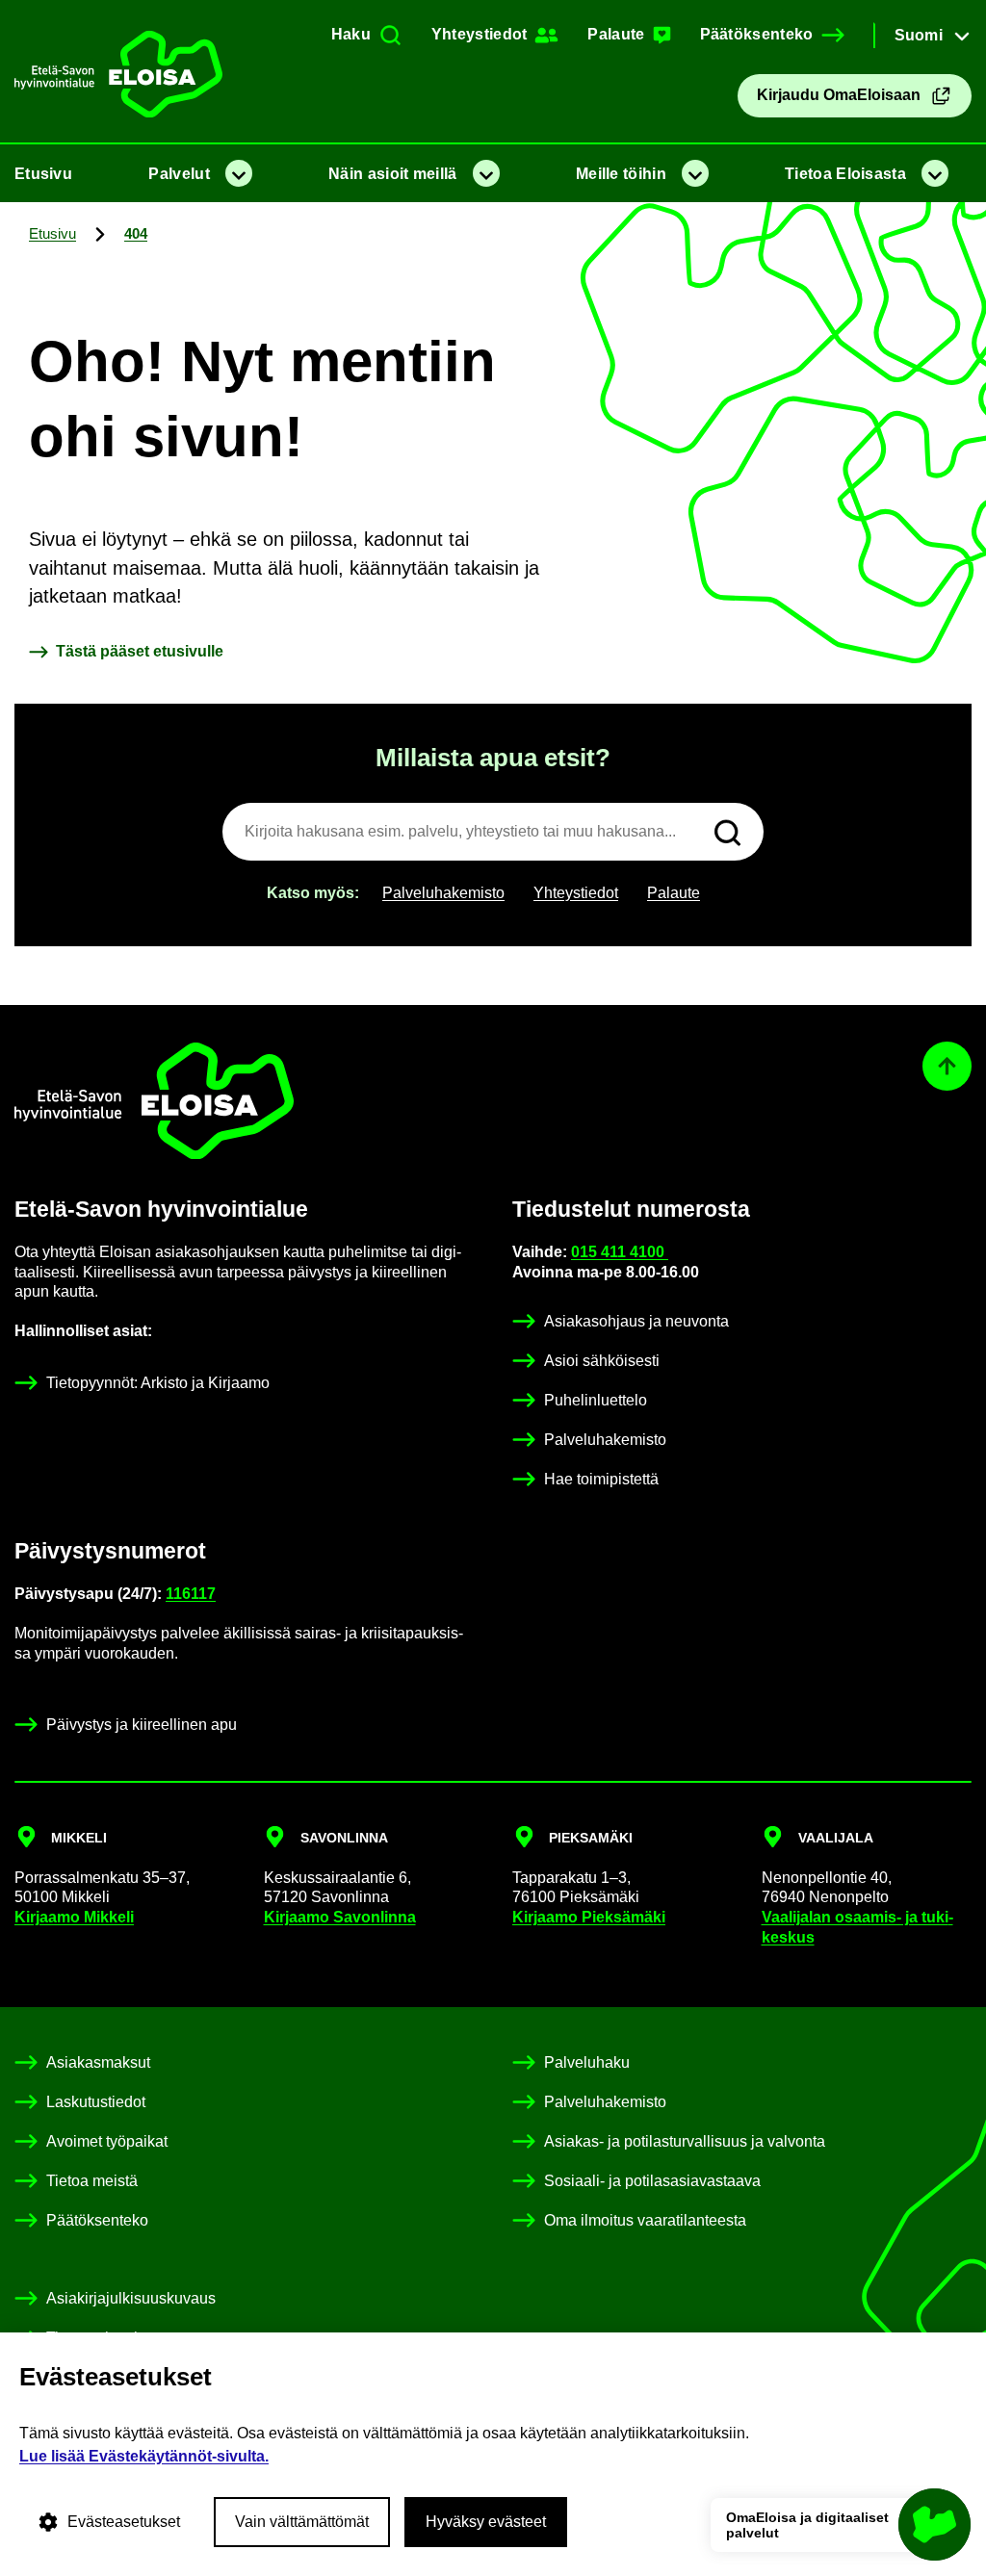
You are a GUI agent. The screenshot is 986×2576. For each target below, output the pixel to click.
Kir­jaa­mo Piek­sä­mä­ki (589, 1917)
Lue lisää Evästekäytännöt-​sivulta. (144, 2456)
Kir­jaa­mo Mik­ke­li (74, 1917)
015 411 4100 (620, 1252)
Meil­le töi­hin (621, 174)
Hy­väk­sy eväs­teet (486, 2522)
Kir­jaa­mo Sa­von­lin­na (340, 1917)
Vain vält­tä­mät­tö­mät (302, 2522)
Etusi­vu (43, 174)
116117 (191, 1594)
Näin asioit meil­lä (392, 174)
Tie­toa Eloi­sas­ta (845, 174)
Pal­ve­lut (179, 174)
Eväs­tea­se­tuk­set (124, 2522)
